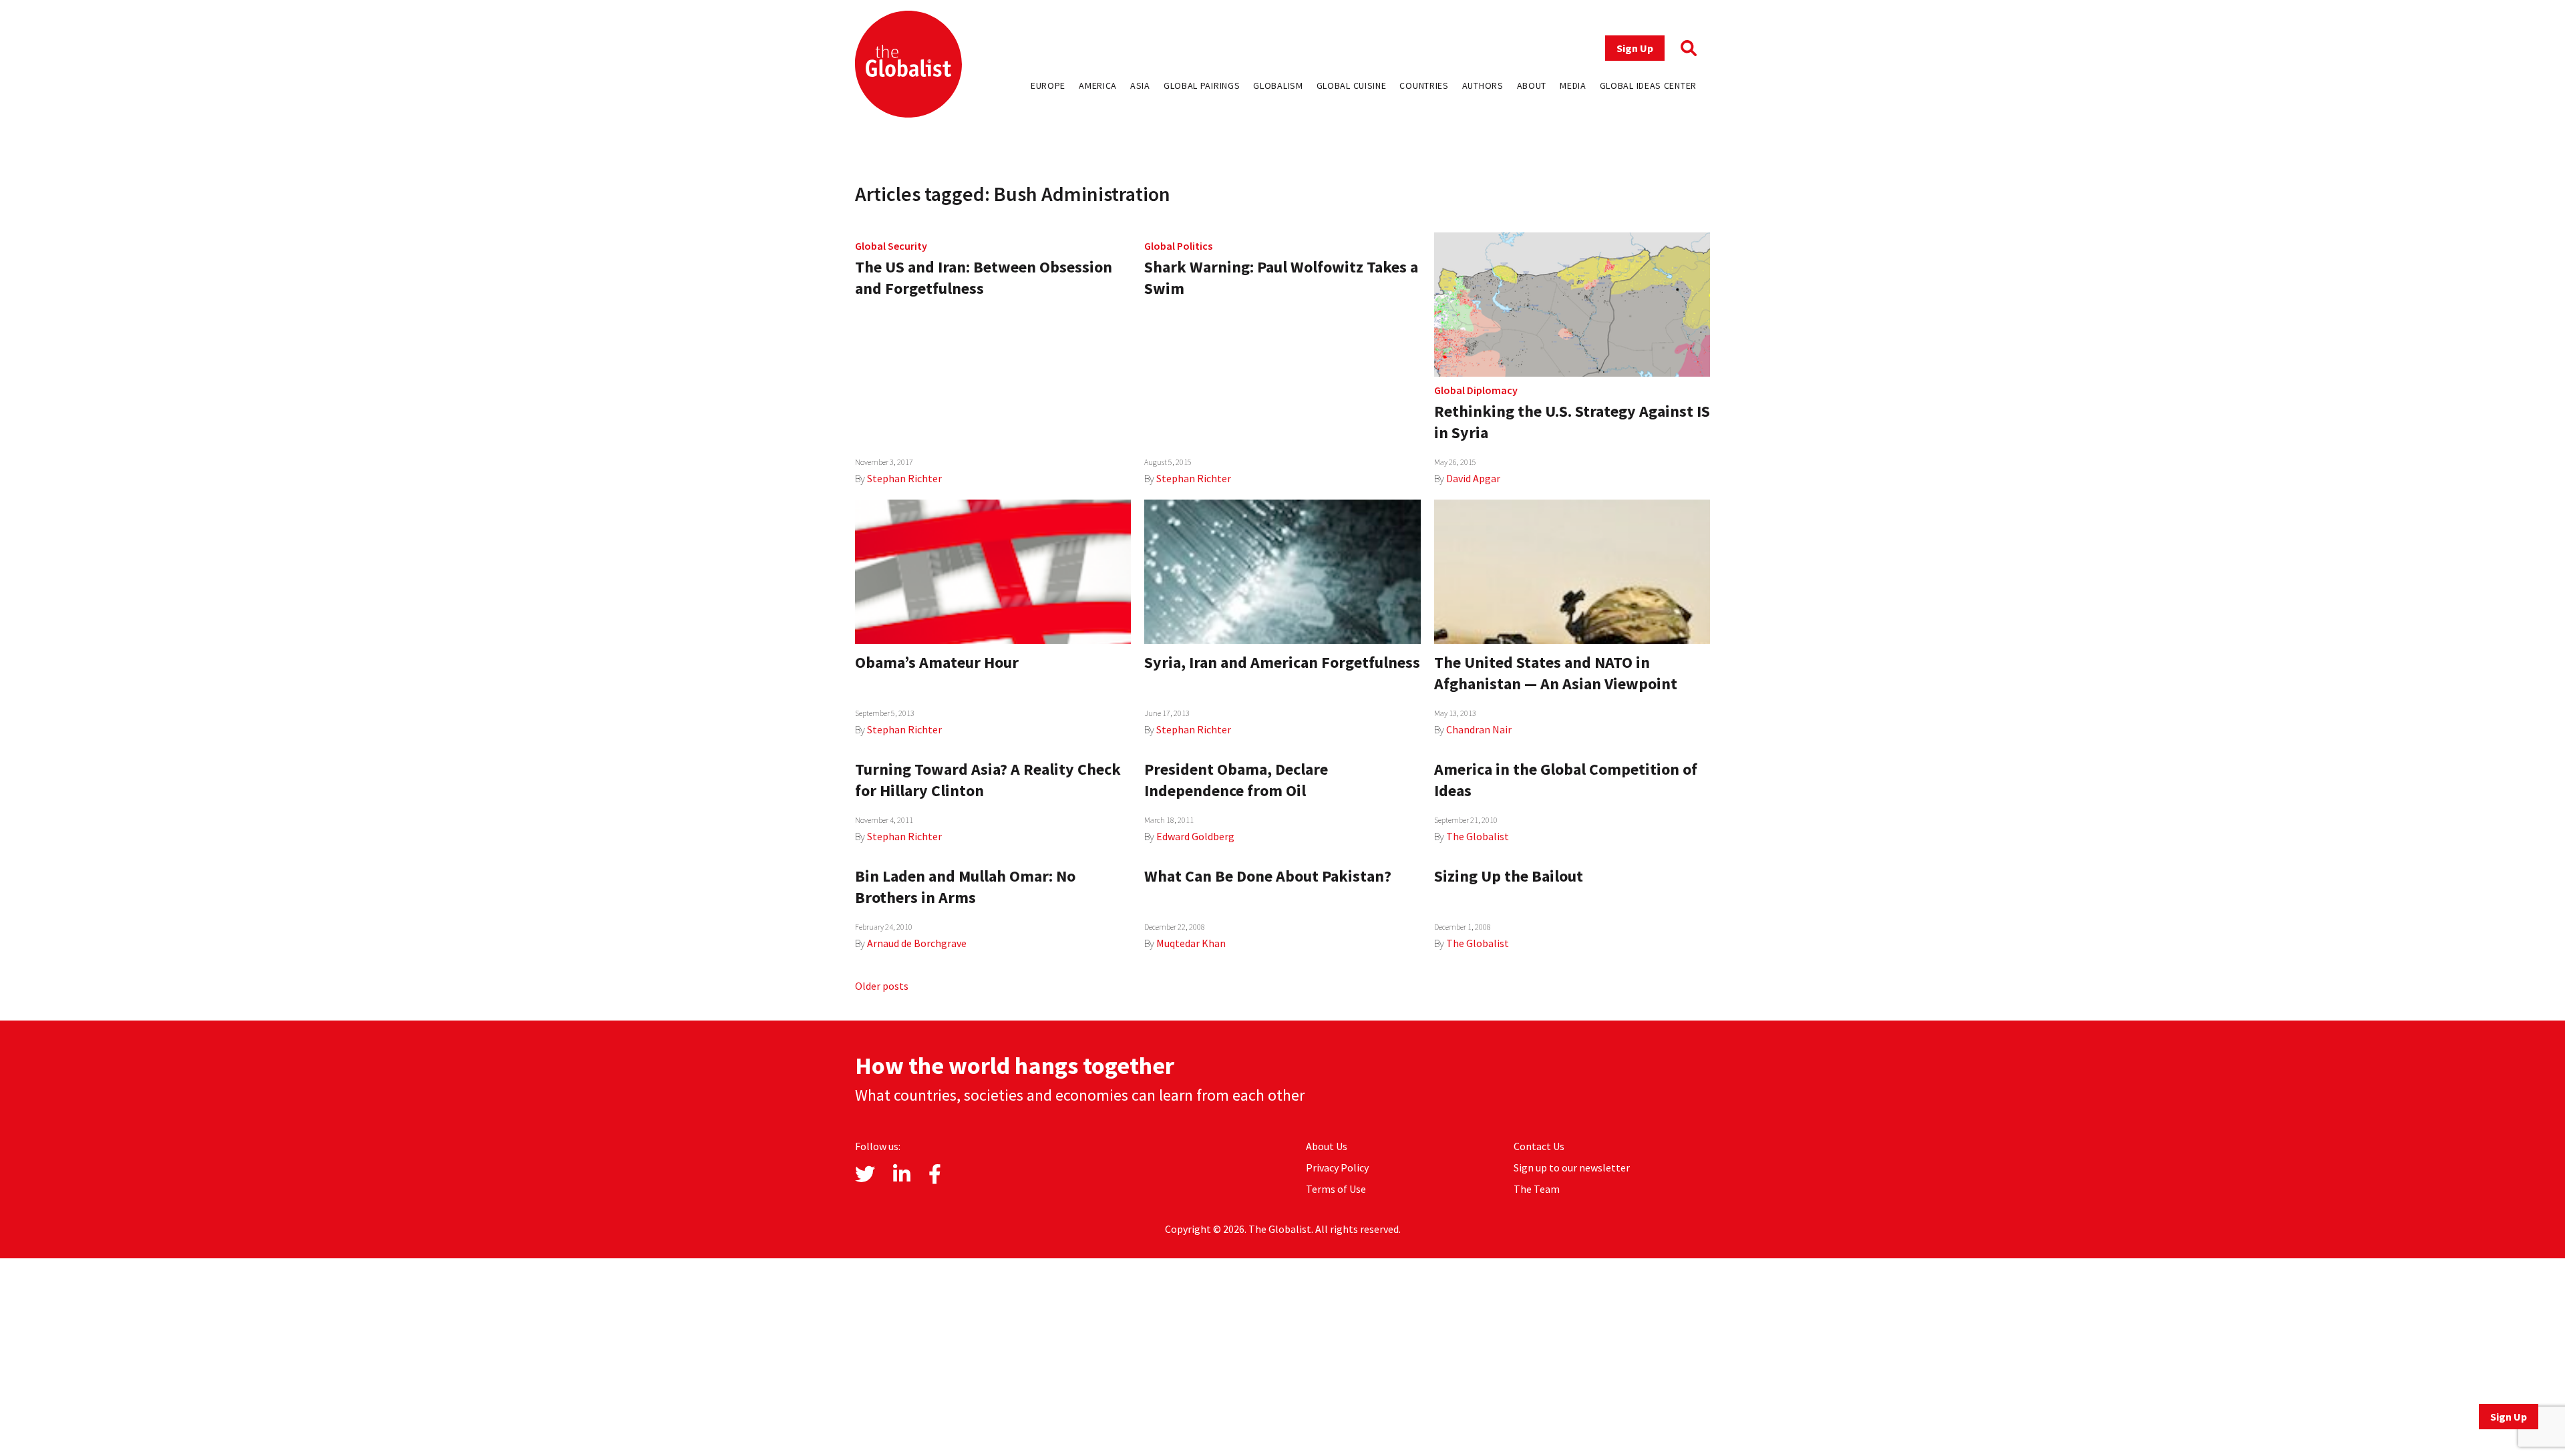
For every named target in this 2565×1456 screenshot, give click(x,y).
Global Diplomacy (1476, 390)
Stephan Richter (904, 478)
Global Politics (1178, 246)
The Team (1537, 1189)
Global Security (891, 246)
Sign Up (1635, 48)
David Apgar (1473, 478)
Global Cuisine (1352, 85)
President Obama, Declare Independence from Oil (1236, 780)
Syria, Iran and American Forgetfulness (1282, 662)
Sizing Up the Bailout (1509, 876)
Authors (1483, 85)
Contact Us (1539, 1146)
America (1098, 85)
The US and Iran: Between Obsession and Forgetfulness (984, 278)
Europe (1048, 85)
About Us (1327, 1146)
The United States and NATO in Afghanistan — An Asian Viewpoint (1556, 673)
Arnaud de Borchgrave (917, 943)
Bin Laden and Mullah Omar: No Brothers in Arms (965, 887)
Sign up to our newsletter (1572, 1167)
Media (1573, 85)
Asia (1140, 85)
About (1532, 85)
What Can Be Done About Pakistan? (1268, 876)
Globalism (1278, 85)
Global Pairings (1202, 85)
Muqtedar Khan (1191, 943)
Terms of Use (1336, 1189)
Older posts (882, 986)
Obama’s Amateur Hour (937, 662)
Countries (1424, 85)
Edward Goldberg (1195, 836)
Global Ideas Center (1648, 85)
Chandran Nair (1479, 729)
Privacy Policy (1337, 1167)
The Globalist (1478, 836)
